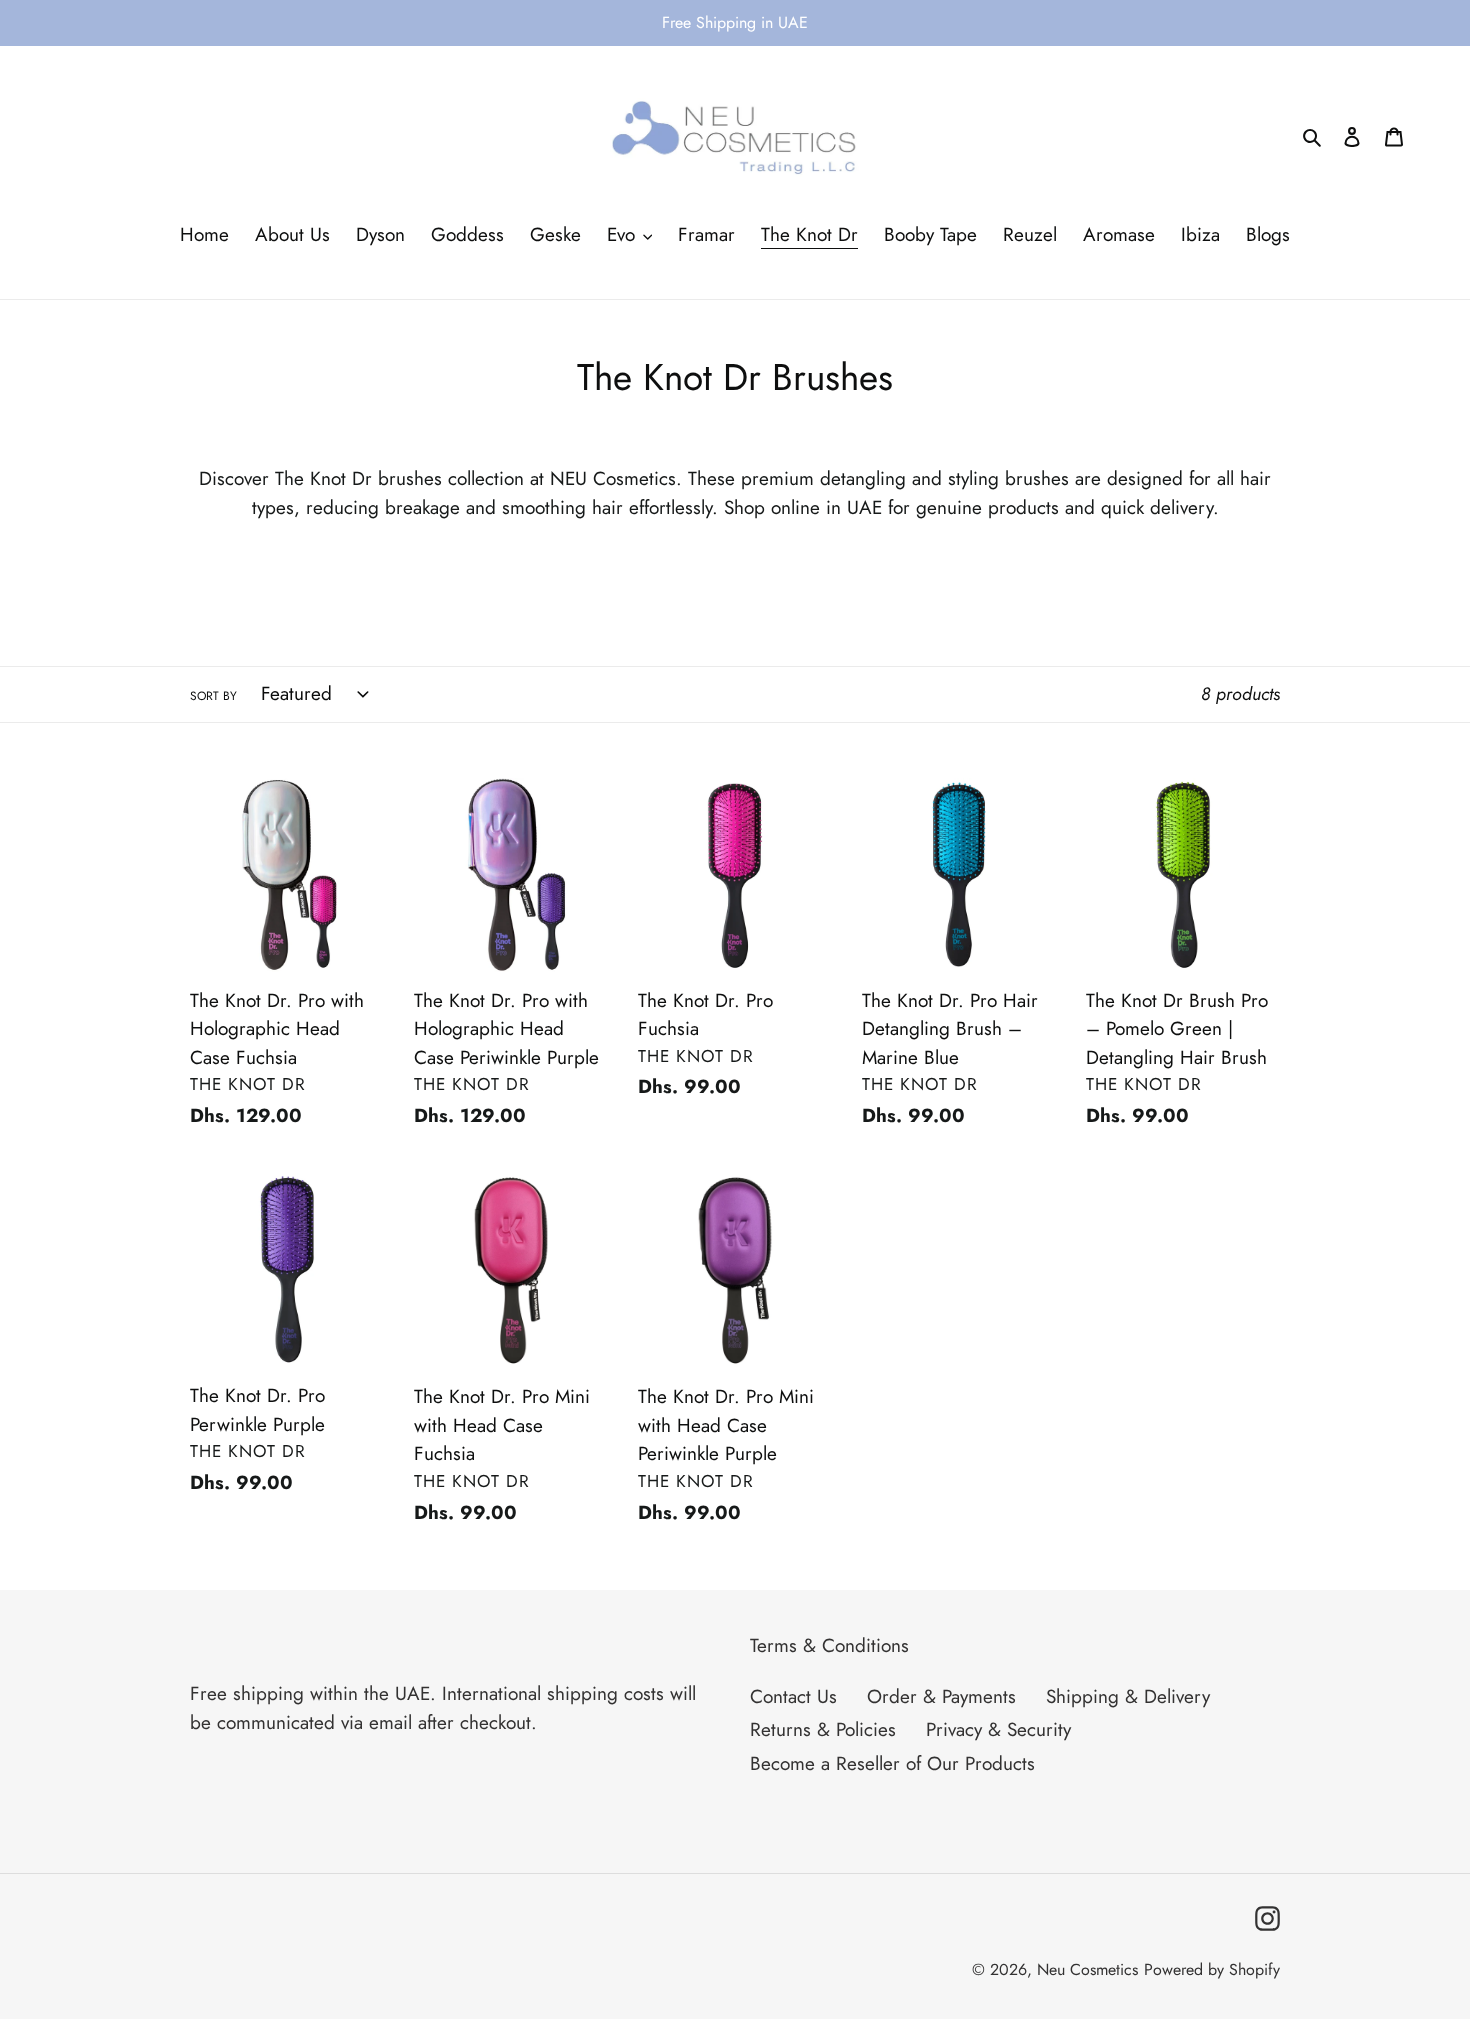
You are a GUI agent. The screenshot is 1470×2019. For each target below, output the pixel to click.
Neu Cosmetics (1087, 1969)
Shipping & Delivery (1128, 1696)
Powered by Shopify (1212, 1969)
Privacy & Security (998, 1729)
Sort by (213, 696)
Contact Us (793, 1696)
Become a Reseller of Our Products (892, 1763)
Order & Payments (941, 1696)
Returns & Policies (823, 1729)
